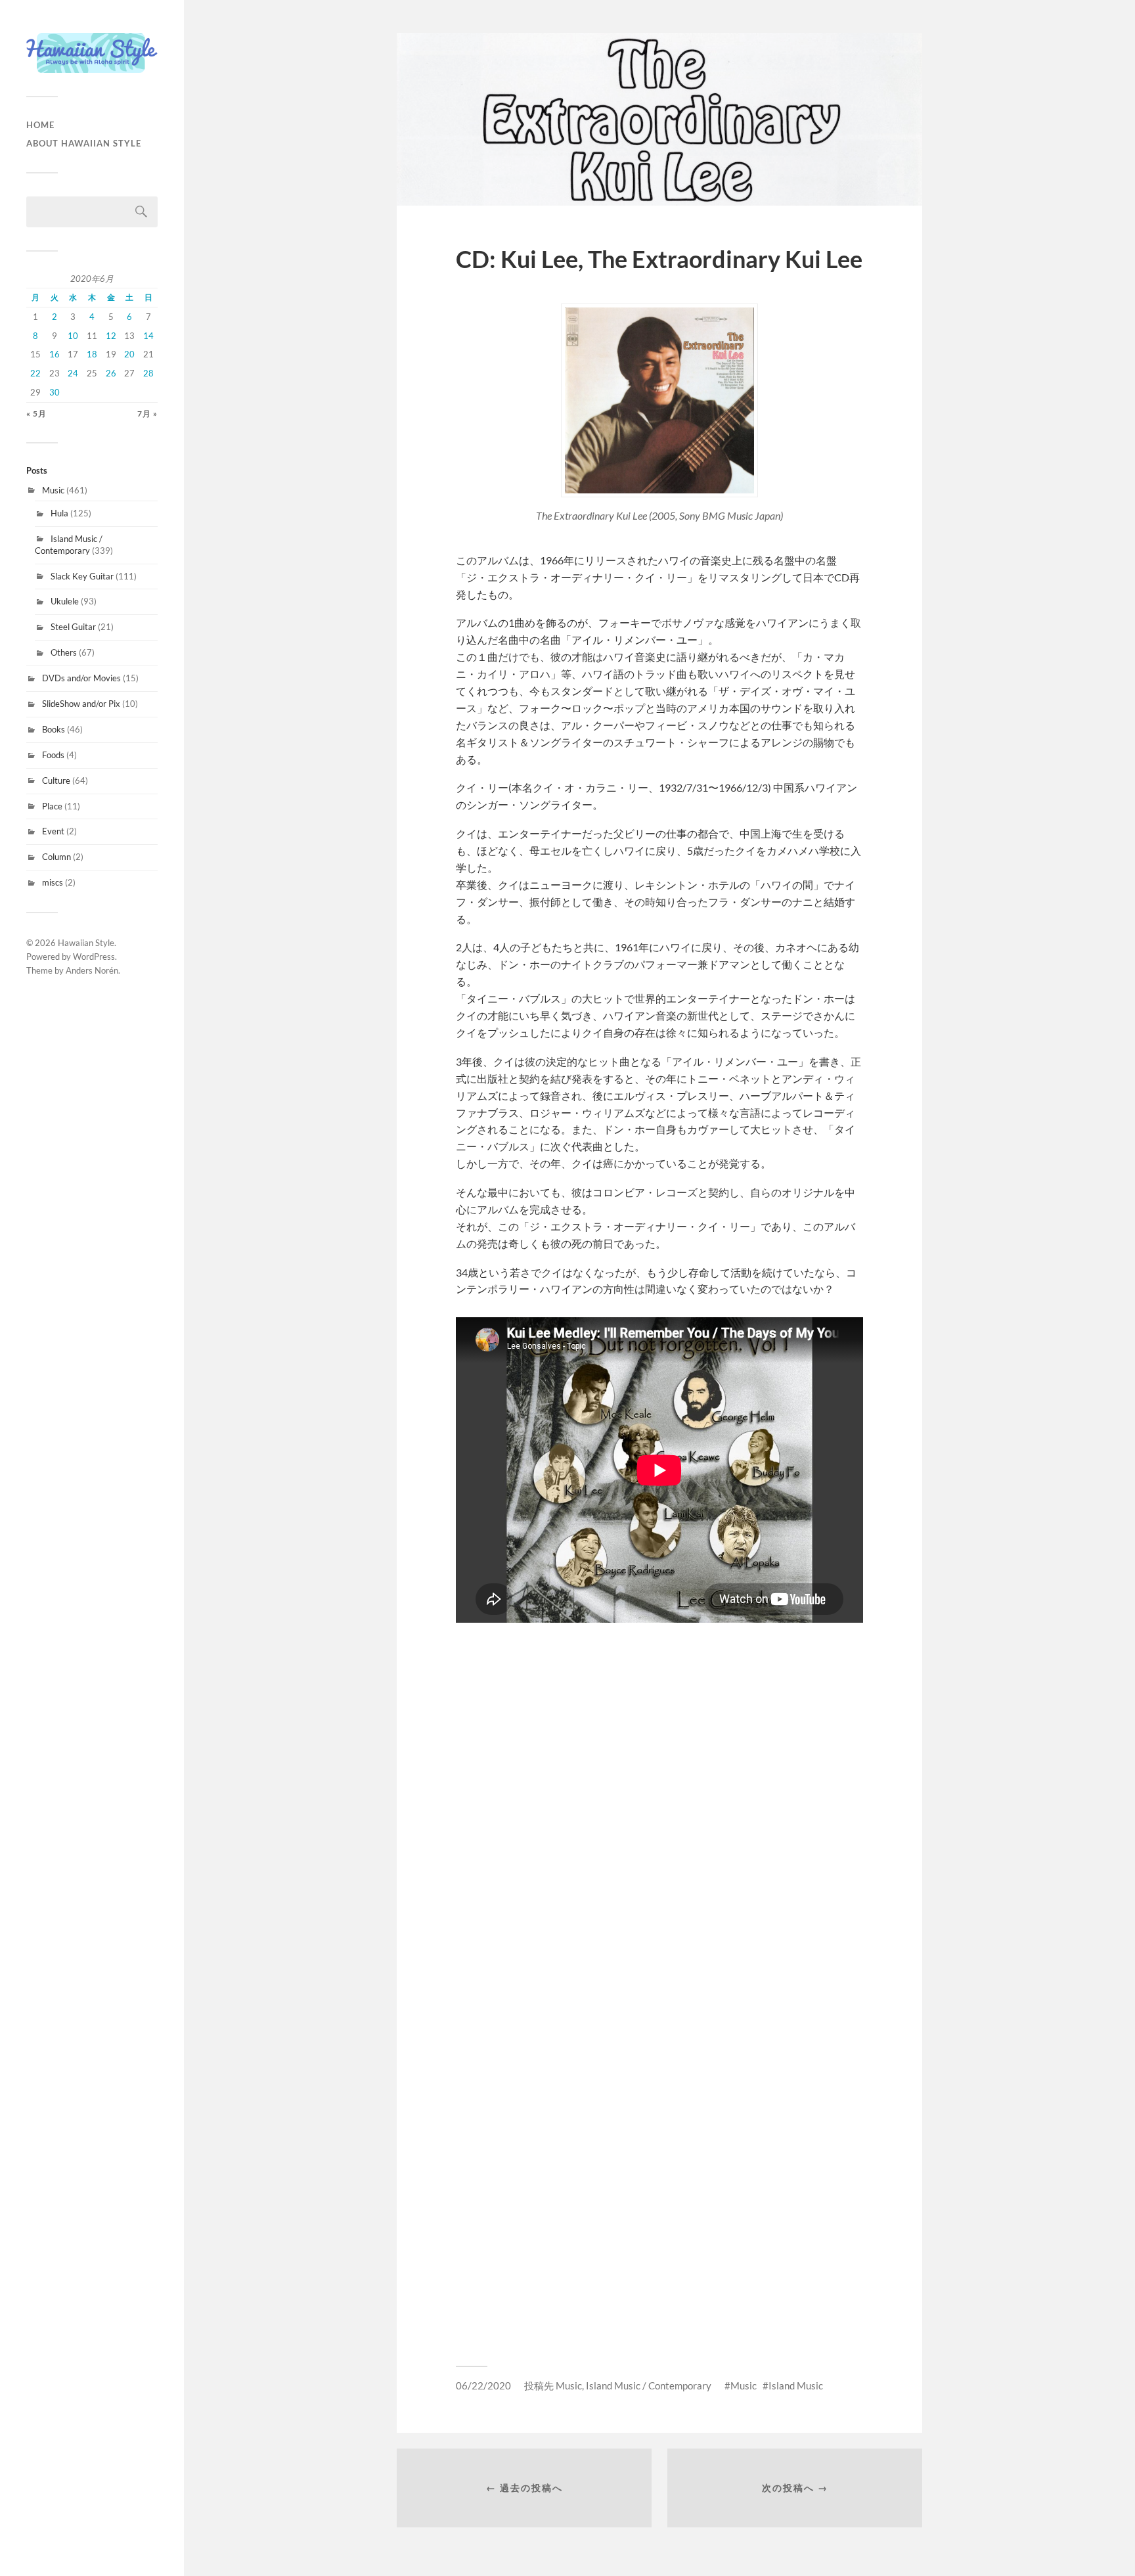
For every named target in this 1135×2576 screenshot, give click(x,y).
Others (64, 652)
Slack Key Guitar (82, 576)
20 (129, 354)
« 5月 (36, 414)
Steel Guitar (73, 627)
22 (35, 373)
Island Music (796, 2385)
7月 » (147, 414)
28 (148, 373)
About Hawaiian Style (84, 143)
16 (55, 354)
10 (73, 336)
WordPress (94, 957)
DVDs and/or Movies (81, 678)
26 (111, 373)
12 (111, 336)
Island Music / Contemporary (69, 545)
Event (53, 831)
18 (92, 354)
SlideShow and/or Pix (81, 704)
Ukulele (65, 601)
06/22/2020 (483, 2385)
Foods (53, 755)
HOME (40, 125)
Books (54, 729)
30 (55, 392)
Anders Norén (92, 970)
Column (56, 857)
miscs (53, 882)
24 (73, 373)
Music (53, 490)
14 (148, 336)
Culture (56, 780)
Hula (59, 513)
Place (52, 806)
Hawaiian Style (86, 943)
